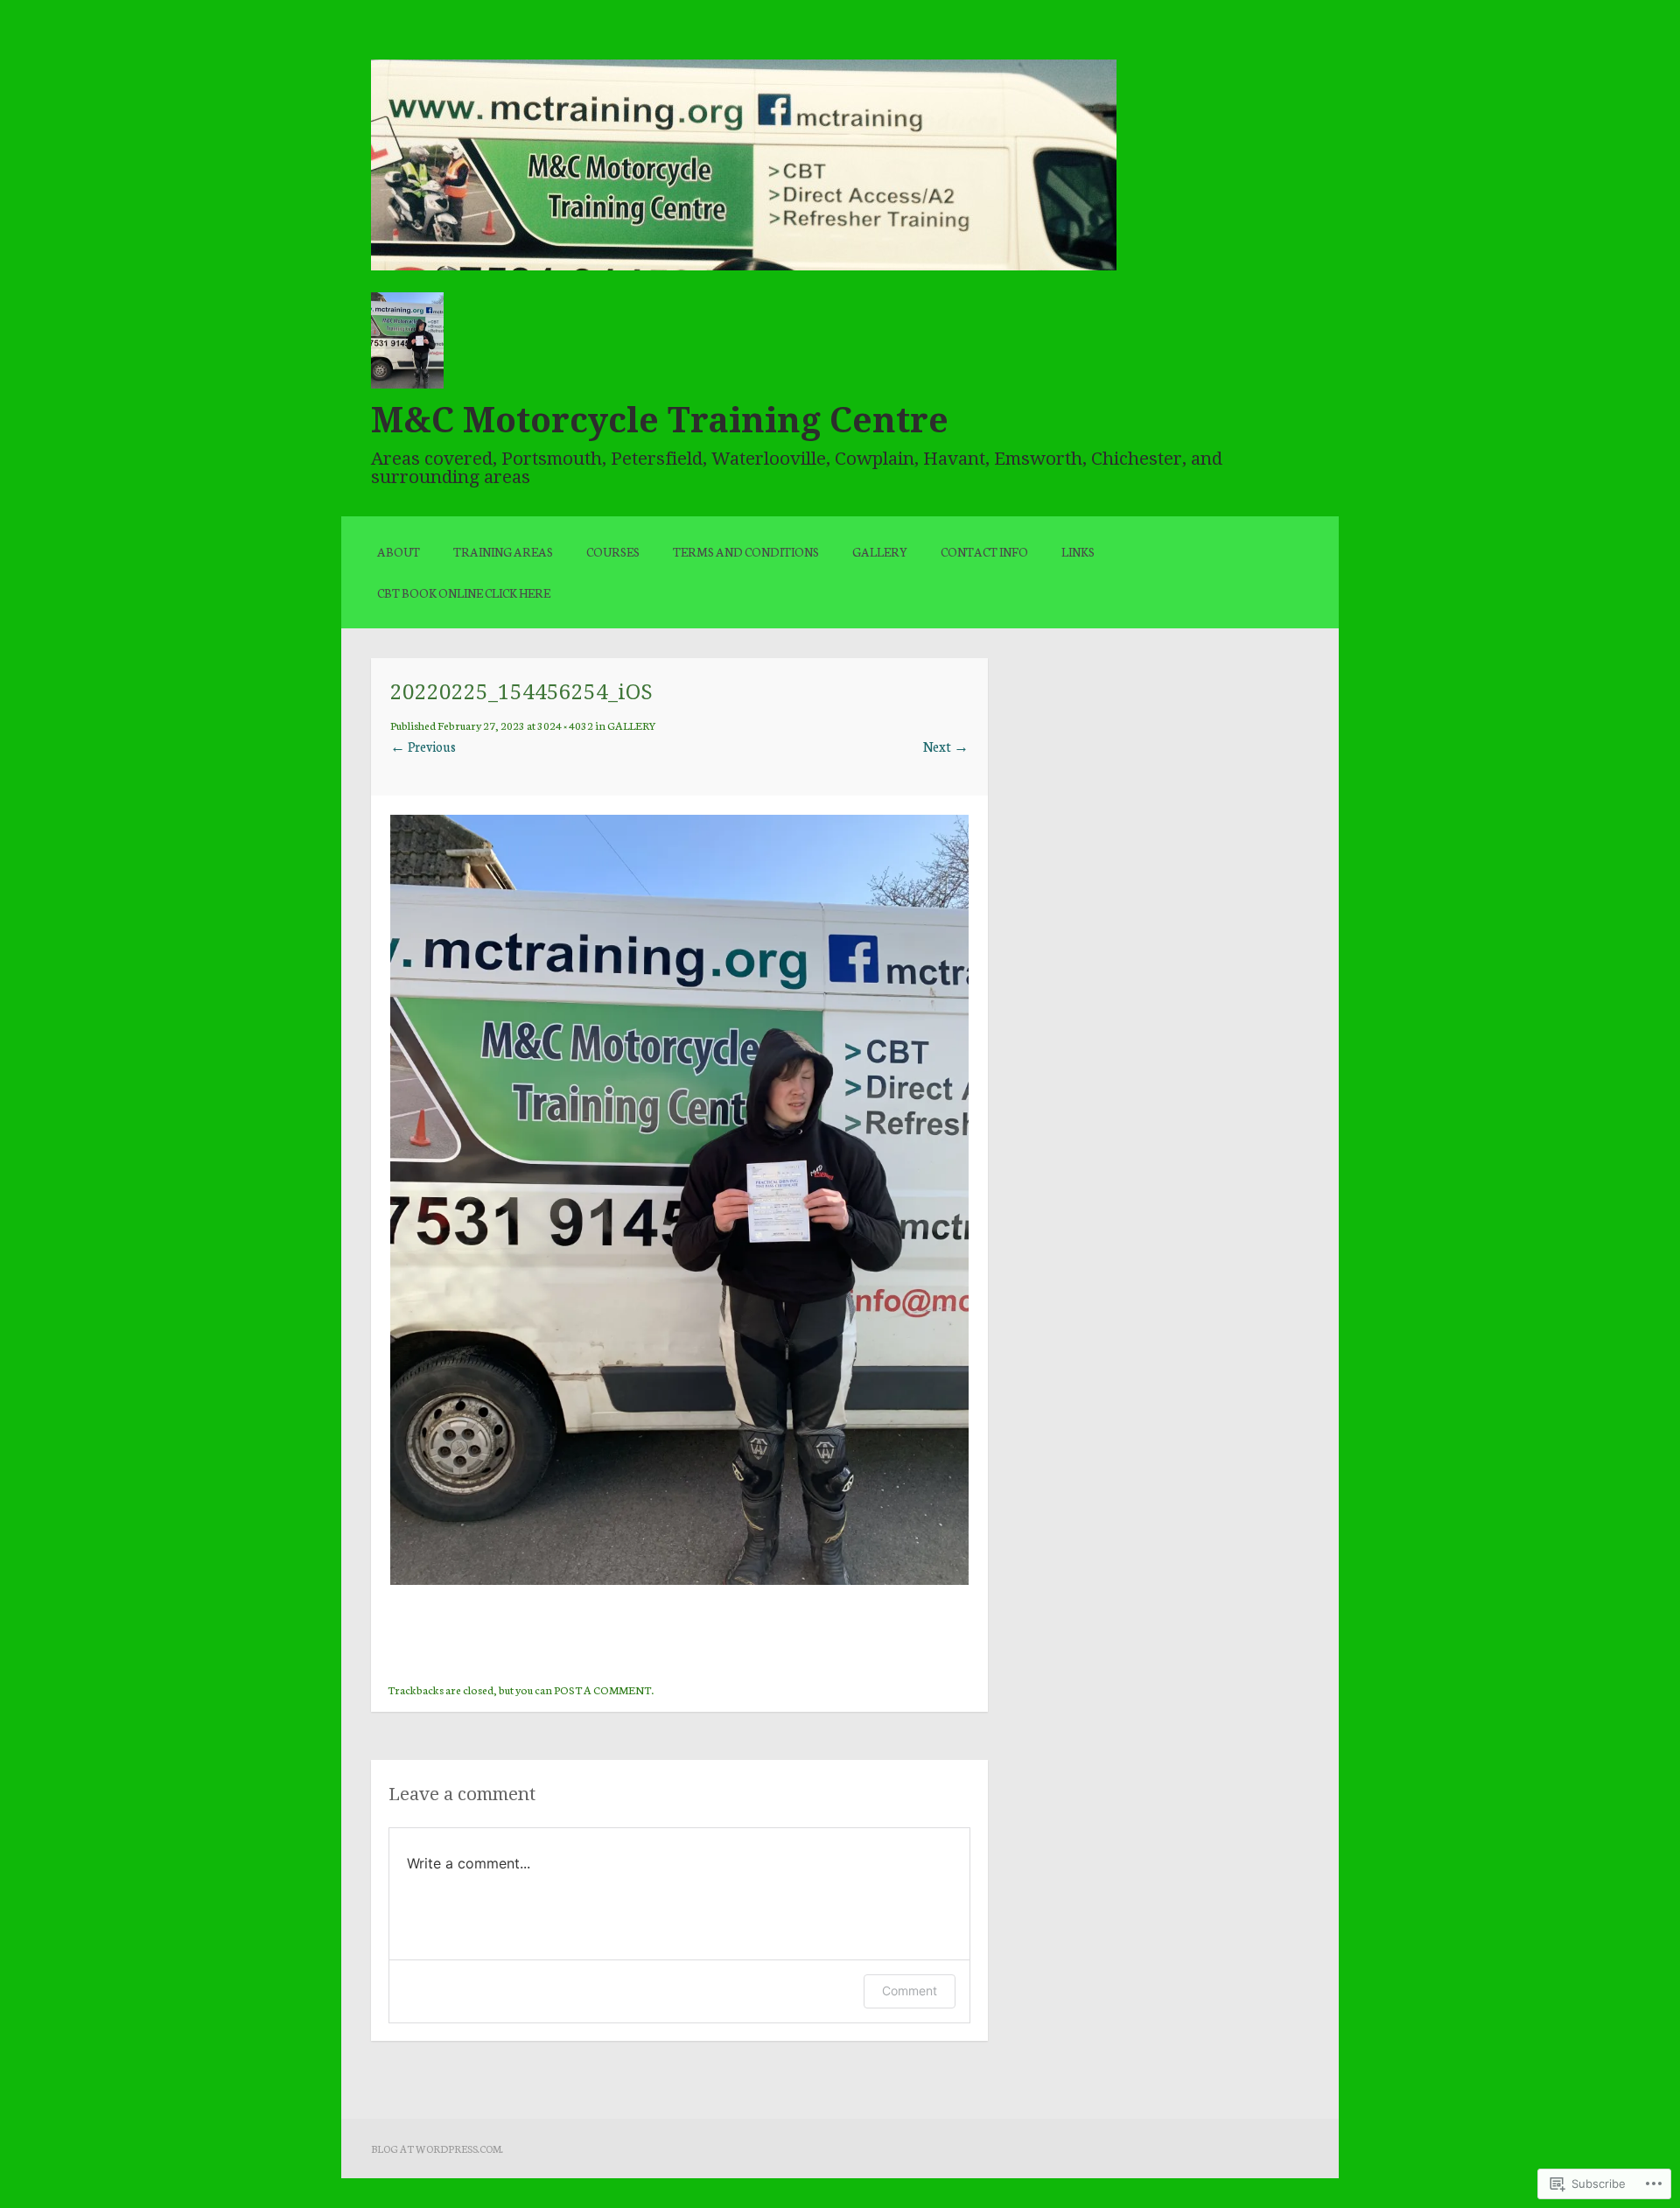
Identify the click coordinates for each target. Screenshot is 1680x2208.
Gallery (880, 551)
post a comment (602, 1689)
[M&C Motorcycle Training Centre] (744, 265)
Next (946, 746)
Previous (423, 746)
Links (1078, 551)
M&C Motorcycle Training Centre (660, 420)
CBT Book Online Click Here (464, 592)
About (399, 551)
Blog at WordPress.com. (437, 2148)
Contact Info (984, 551)
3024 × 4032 (565, 725)
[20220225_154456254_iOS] (679, 1579)
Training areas (503, 551)
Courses (613, 551)
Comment (910, 1991)
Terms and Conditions (746, 551)
